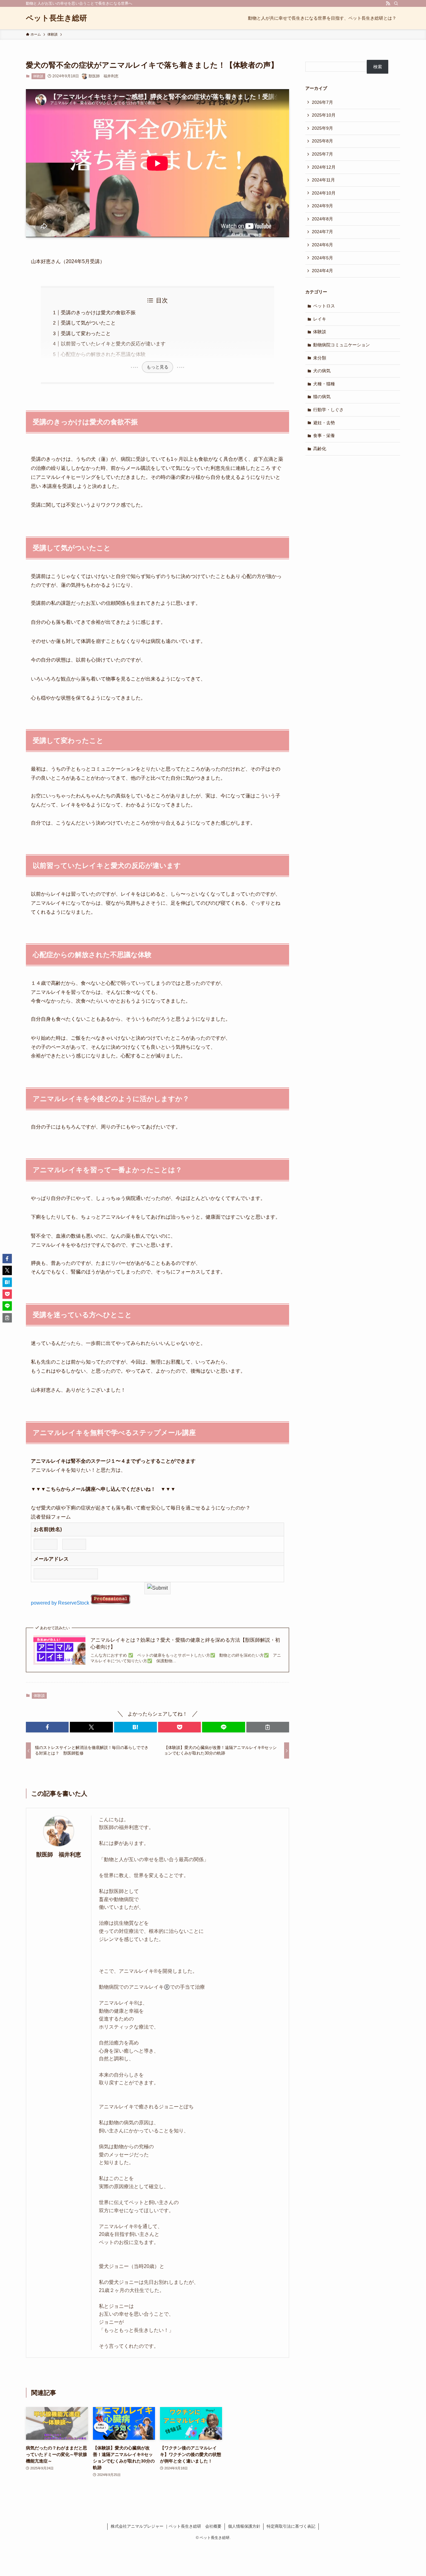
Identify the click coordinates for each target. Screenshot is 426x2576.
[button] (47, 1727)
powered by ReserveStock (61, 1603)
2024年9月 (322, 206)
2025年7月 (322, 154)
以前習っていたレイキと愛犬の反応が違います (113, 344)
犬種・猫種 (324, 384)
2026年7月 (322, 102)
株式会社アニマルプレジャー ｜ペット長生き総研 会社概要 (166, 2526)
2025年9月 (322, 128)
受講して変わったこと (86, 333)
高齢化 (320, 449)
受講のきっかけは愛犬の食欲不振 (98, 313)
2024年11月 (323, 180)
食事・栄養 (324, 436)
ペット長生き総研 (56, 18)
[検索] (396, 3)
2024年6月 (322, 245)
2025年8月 (322, 141)
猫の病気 (322, 397)
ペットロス (324, 306)
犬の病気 (322, 371)
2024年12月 (324, 167)
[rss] (388, 3)
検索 (378, 67)
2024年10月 (324, 193)
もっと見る (157, 367)
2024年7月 (322, 232)
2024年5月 (322, 258)
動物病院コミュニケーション (341, 345)
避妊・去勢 (324, 423)
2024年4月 (322, 271)
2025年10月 (324, 115)
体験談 (38, 76)
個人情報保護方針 (244, 2526)
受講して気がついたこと (88, 323)
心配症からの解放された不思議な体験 (103, 354)
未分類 (320, 358)
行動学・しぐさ (328, 410)
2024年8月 (322, 219)
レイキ (320, 319)
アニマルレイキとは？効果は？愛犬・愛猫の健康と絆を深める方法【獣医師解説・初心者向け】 (185, 1643)
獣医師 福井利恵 (59, 1855)
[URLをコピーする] (268, 1727)
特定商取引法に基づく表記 (291, 2526)
